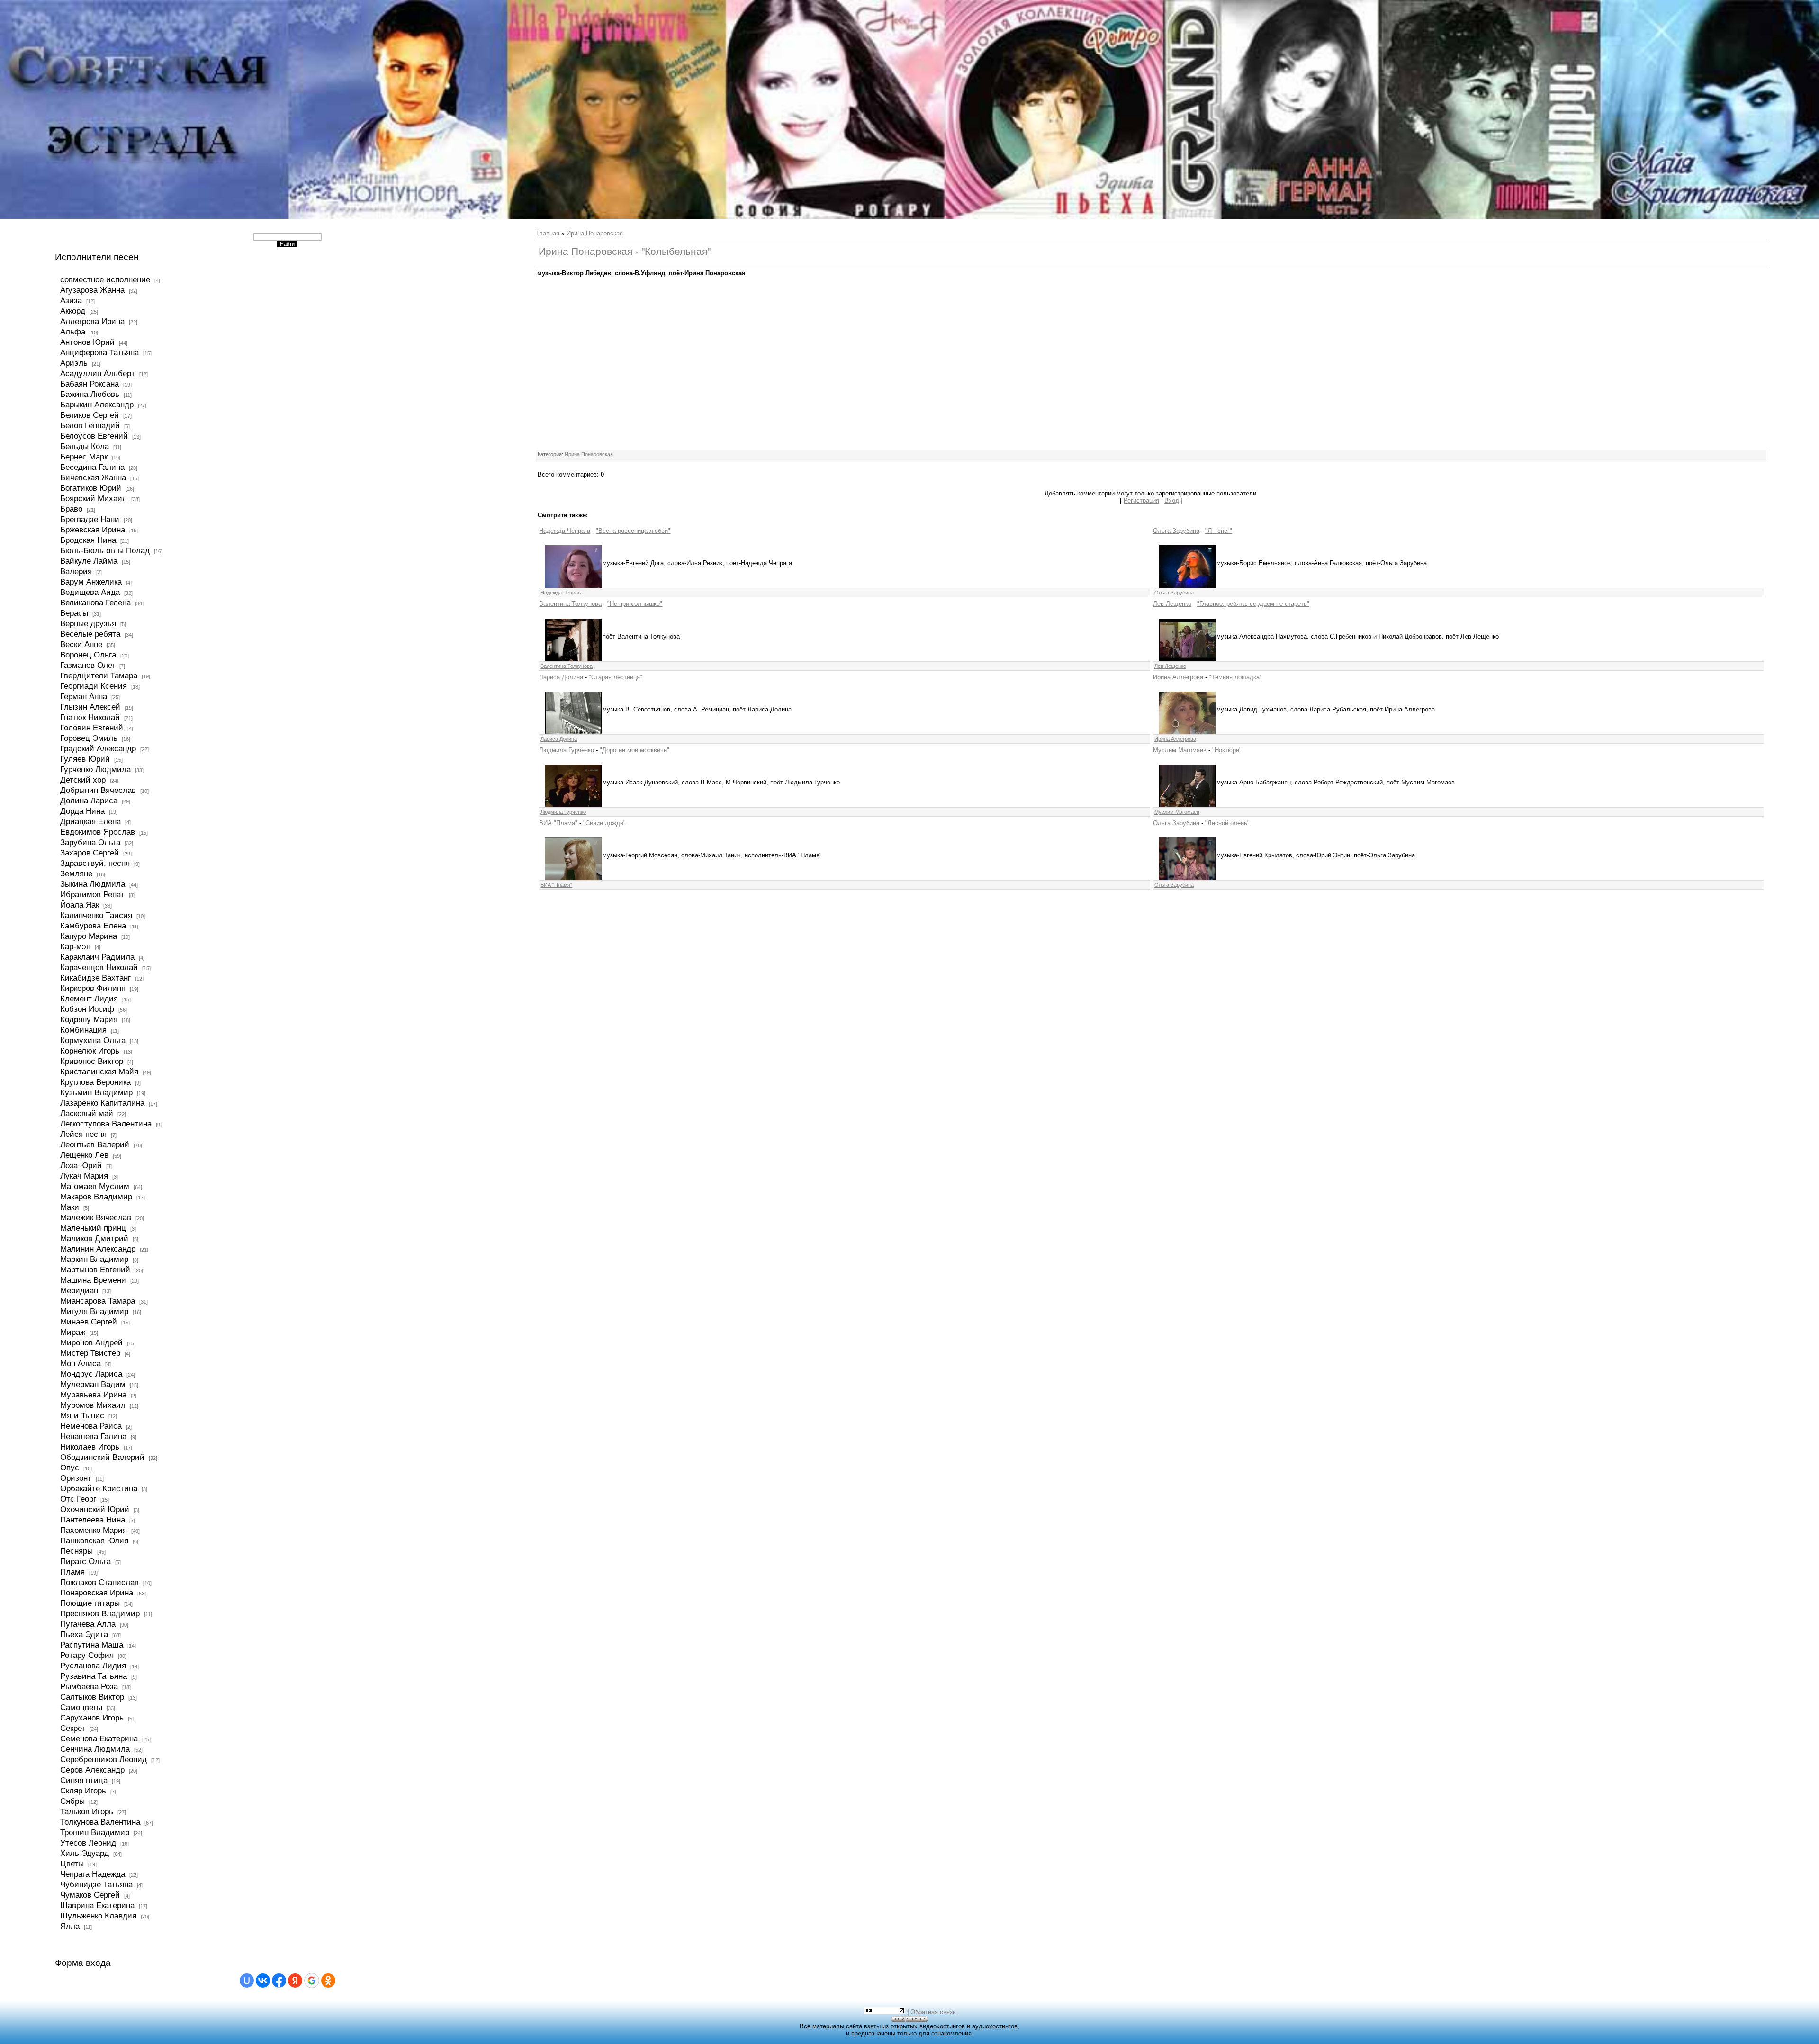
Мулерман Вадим (93, 1384)
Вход (1172, 500)
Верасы (74, 613)
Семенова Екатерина (99, 1738)
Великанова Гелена (95, 603)
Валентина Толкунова (570, 604)
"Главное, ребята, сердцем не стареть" (1253, 604)
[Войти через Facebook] (279, 1981)
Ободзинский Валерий (102, 1457)
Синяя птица (84, 1780)
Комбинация (83, 1030)
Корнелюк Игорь (90, 1051)
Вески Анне (81, 644)
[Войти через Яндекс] (295, 1981)
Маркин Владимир (94, 1259)
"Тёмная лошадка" (1235, 677)
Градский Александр (98, 748)
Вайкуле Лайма (89, 561)
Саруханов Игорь (92, 1718)
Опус (70, 1468)
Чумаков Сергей (90, 1895)
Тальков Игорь (87, 1811)
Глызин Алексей (90, 707)
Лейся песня (83, 1134)
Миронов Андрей (91, 1342)
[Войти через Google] (312, 1981)
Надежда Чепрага (565, 531)
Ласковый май (87, 1113)
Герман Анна (84, 696)
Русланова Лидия (93, 1666)
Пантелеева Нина (93, 1520)
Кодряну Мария (89, 1019)
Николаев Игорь (90, 1447)
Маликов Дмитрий (94, 1238)
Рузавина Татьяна (94, 1676)
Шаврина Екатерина (97, 1905)
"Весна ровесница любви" (633, 531)
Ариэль (74, 363)
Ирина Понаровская (595, 233)
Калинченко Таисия (96, 915)
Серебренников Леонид (104, 1759)
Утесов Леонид (88, 1843)
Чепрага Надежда (93, 1874)
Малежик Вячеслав (96, 1217)
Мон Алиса (81, 1363)
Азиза (71, 300)
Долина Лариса (89, 801)
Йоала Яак (80, 905)
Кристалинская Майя (99, 1072)
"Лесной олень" (1227, 823)
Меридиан (79, 1290)
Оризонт (76, 1478)
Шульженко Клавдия (98, 1916)
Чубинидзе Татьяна (96, 1884)
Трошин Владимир (95, 1832)
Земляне (76, 873)
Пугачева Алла (88, 1624)
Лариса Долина (561, 677)
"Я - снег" (1219, 531)
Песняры (77, 1551)
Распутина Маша (92, 1645)
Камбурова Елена (93, 926)
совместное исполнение (105, 279)
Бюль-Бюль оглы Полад (105, 550)
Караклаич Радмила (97, 957)
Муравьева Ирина (93, 1395)
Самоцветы (81, 1707)
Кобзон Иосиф (87, 1009)
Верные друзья (88, 623)
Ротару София (87, 1655)
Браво (71, 509)
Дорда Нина (82, 811)
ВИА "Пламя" (558, 823)
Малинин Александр (98, 1249)
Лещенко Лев (84, 1155)
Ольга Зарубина (1176, 531)
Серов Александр (92, 1770)
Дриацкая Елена (90, 821)
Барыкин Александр (97, 405)
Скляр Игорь (83, 1791)
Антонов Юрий (87, 342)
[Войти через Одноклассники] (328, 1981)
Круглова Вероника (95, 1082)
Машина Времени (93, 1280)
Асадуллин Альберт (98, 373)
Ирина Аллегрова (1178, 677)
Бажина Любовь (90, 394)
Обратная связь (933, 2012)
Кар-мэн (75, 946)
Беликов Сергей (90, 415)
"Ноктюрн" (1227, 750)
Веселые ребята (90, 634)
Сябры (72, 1801)
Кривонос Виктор (92, 1061)
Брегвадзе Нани (90, 519)
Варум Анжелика (91, 582)
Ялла (70, 1926)
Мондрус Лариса (91, 1374)
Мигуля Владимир (94, 1311)
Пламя (72, 1572)
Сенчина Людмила (95, 1749)
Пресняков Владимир (100, 1613)
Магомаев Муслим (95, 1186)
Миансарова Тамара (98, 1301)
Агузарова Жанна (92, 290)
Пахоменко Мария (94, 1530)
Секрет (73, 1728)
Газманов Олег (88, 665)
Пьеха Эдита (84, 1634)
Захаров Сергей (90, 853)
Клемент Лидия (89, 999)
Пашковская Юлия (94, 1540)
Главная (548, 233)
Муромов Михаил (93, 1405)
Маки (70, 1207)
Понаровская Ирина (97, 1593)
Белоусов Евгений (94, 436)
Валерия (76, 571)
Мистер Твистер (90, 1353)
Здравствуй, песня (95, 863)
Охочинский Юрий (95, 1509)
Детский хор (83, 780)
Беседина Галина (92, 467)
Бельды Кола (85, 446)
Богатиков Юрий (91, 488)
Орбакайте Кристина (99, 1488)
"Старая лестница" (616, 677)
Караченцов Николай (99, 967)
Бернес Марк (84, 457)
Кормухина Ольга (93, 1040)
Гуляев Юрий (85, 759)
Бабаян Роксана (90, 384)
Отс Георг (78, 1499)
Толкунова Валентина (100, 1822)
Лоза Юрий (81, 1165)
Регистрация (1141, 500)
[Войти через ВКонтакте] (263, 1981)
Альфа (73, 332)
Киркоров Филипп (93, 988)
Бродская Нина (88, 540)
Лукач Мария (84, 1176)
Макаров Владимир (96, 1197)
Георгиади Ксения (94, 686)
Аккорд (73, 311)
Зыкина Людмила (93, 884)
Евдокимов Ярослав (98, 832)
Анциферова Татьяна (99, 352)
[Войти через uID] (247, 1981)
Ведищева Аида (90, 592)
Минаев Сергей (89, 1322)
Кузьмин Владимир (96, 1092)
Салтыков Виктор (92, 1697)
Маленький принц (93, 1228)
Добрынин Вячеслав (98, 790)
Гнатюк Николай (90, 717)
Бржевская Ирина (93, 530)
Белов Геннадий (90, 425)
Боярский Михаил (94, 498)
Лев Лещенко (1172, 604)
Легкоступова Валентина (106, 1124)
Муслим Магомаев (1180, 750)
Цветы (72, 1864)
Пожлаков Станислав (99, 1582)
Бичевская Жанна (93, 477)
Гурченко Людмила (95, 769)
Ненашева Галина (93, 1436)
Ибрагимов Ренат (92, 894)
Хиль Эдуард (85, 1853)
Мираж (73, 1332)
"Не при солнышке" (635, 604)
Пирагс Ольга (86, 1561)
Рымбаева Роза (89, 1686)
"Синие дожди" (604, 823)
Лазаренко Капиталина (102, 1103)
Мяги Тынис (82, 1415)
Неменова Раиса (91, 1426)
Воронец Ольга (88, 655)
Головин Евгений (92, 728)
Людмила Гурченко (567, 750)
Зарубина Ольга (90, 842)
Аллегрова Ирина (92, 321)
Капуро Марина (89, 936)
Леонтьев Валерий (95, 1144)
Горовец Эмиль (89, 738)
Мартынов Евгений (95, 1270)
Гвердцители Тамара (99, 675)
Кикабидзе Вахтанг (95, 978)
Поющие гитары (90, 1603)
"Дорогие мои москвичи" (635, 750)
